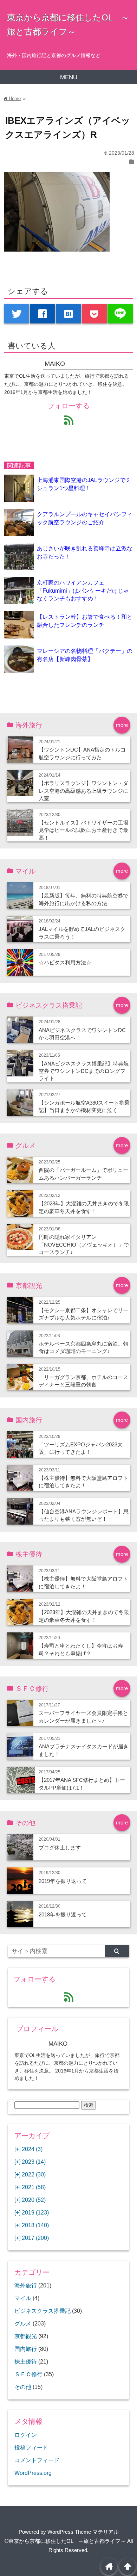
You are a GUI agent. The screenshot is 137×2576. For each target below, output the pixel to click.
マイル (23, 2298)
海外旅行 (26, 2285)
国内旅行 (26, 2349)
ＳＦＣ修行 (28, 2374)
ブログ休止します (60, 1848)
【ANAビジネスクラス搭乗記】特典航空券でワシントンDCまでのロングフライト (84, 1071)
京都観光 (26, 2336)
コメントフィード (37, 2460)
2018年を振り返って (63, 1914)
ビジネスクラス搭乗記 (43, 2311)
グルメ (23, 2323)
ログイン (26, 2435)
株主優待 (26, 2361)
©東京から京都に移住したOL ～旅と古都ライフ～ (65, 2541)
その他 (23, 2387)
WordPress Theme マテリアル (83, 2532)
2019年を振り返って (63, 1881)
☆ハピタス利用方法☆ (65, 962)
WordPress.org (33, 2473)
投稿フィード (31, 2447)
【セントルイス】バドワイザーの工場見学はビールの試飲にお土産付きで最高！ (83, 830)
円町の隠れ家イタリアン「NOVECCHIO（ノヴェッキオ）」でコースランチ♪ (84, 1244)
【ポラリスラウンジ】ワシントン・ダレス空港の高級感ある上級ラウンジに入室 (83, 791)
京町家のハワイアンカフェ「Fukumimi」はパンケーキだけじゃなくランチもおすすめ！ (83, 590)
